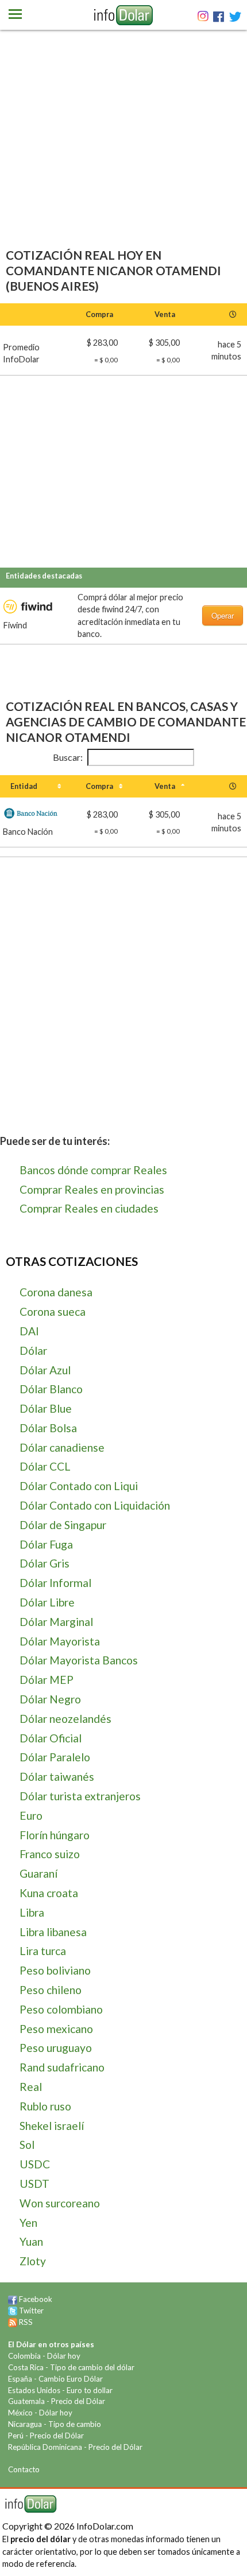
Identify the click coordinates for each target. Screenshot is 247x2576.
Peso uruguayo (56, 2048)
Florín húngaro (55, 1835)
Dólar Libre (47, 1602)
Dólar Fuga (46, 1544)
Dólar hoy (64, 2356)
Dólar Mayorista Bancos (79, 1660)
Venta (165, 786)
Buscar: (68, 757)
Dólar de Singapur (63, 1525)
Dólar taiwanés (57, 1776)
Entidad (24, 786)
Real (31, 2087)
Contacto (24, 2469)
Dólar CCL (45, 1466)
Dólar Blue (46, 1408)
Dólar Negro (50, 1699)
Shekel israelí (52, 2126)
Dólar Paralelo (55, 1757)
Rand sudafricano (62, 2067)
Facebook (36, 2299)
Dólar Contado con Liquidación (95, 1505)
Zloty (33, 2261)
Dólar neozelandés (65, 1719)
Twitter (31, 2311)
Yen (28, 2223)
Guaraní (38, 1873)
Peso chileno (51, 1990)
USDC (35, 2164)
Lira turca (43, 1951)
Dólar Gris (45, 1563)
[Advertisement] (123, 155)
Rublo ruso (45, 2106)
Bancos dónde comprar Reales (93, 1170)
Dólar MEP (47, 1680)
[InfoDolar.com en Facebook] (13, 2299)
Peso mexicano (56, 2029)
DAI (29, 1331)
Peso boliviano (55, 1970)
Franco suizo (50, 1854)
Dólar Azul (45, 1370)
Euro (31, 1815)
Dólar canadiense (62, 1447)
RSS (26, 2322)
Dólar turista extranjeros (80, 1796)
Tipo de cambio (75, 2424)
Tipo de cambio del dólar (92, 2367)
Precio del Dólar (78, 2401)
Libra (32, 1912)
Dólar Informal (55, 1583)
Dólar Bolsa (48, 1428)
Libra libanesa (53, 1932)
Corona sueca (53, 1312)
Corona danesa (56, 1292)
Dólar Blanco (51, 1389)
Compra (99, 786)
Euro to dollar (90, 2390)
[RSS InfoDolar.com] (13, 2322)
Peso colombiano (61, 2009)
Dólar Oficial (51, 1738)
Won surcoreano (60, 2203)
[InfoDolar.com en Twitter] (13, 2311)
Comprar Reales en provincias (92, 1189)
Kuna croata (49, 1893)
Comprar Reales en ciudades (89, 1208)
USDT (34, 2184)
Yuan (31, 2241)
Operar (223, 615)
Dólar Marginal (56, 1622)
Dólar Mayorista (60, 1641)
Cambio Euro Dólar (71, 2379)
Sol (27, 2145)
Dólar (33, 1350)
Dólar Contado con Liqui (79, 1486)
